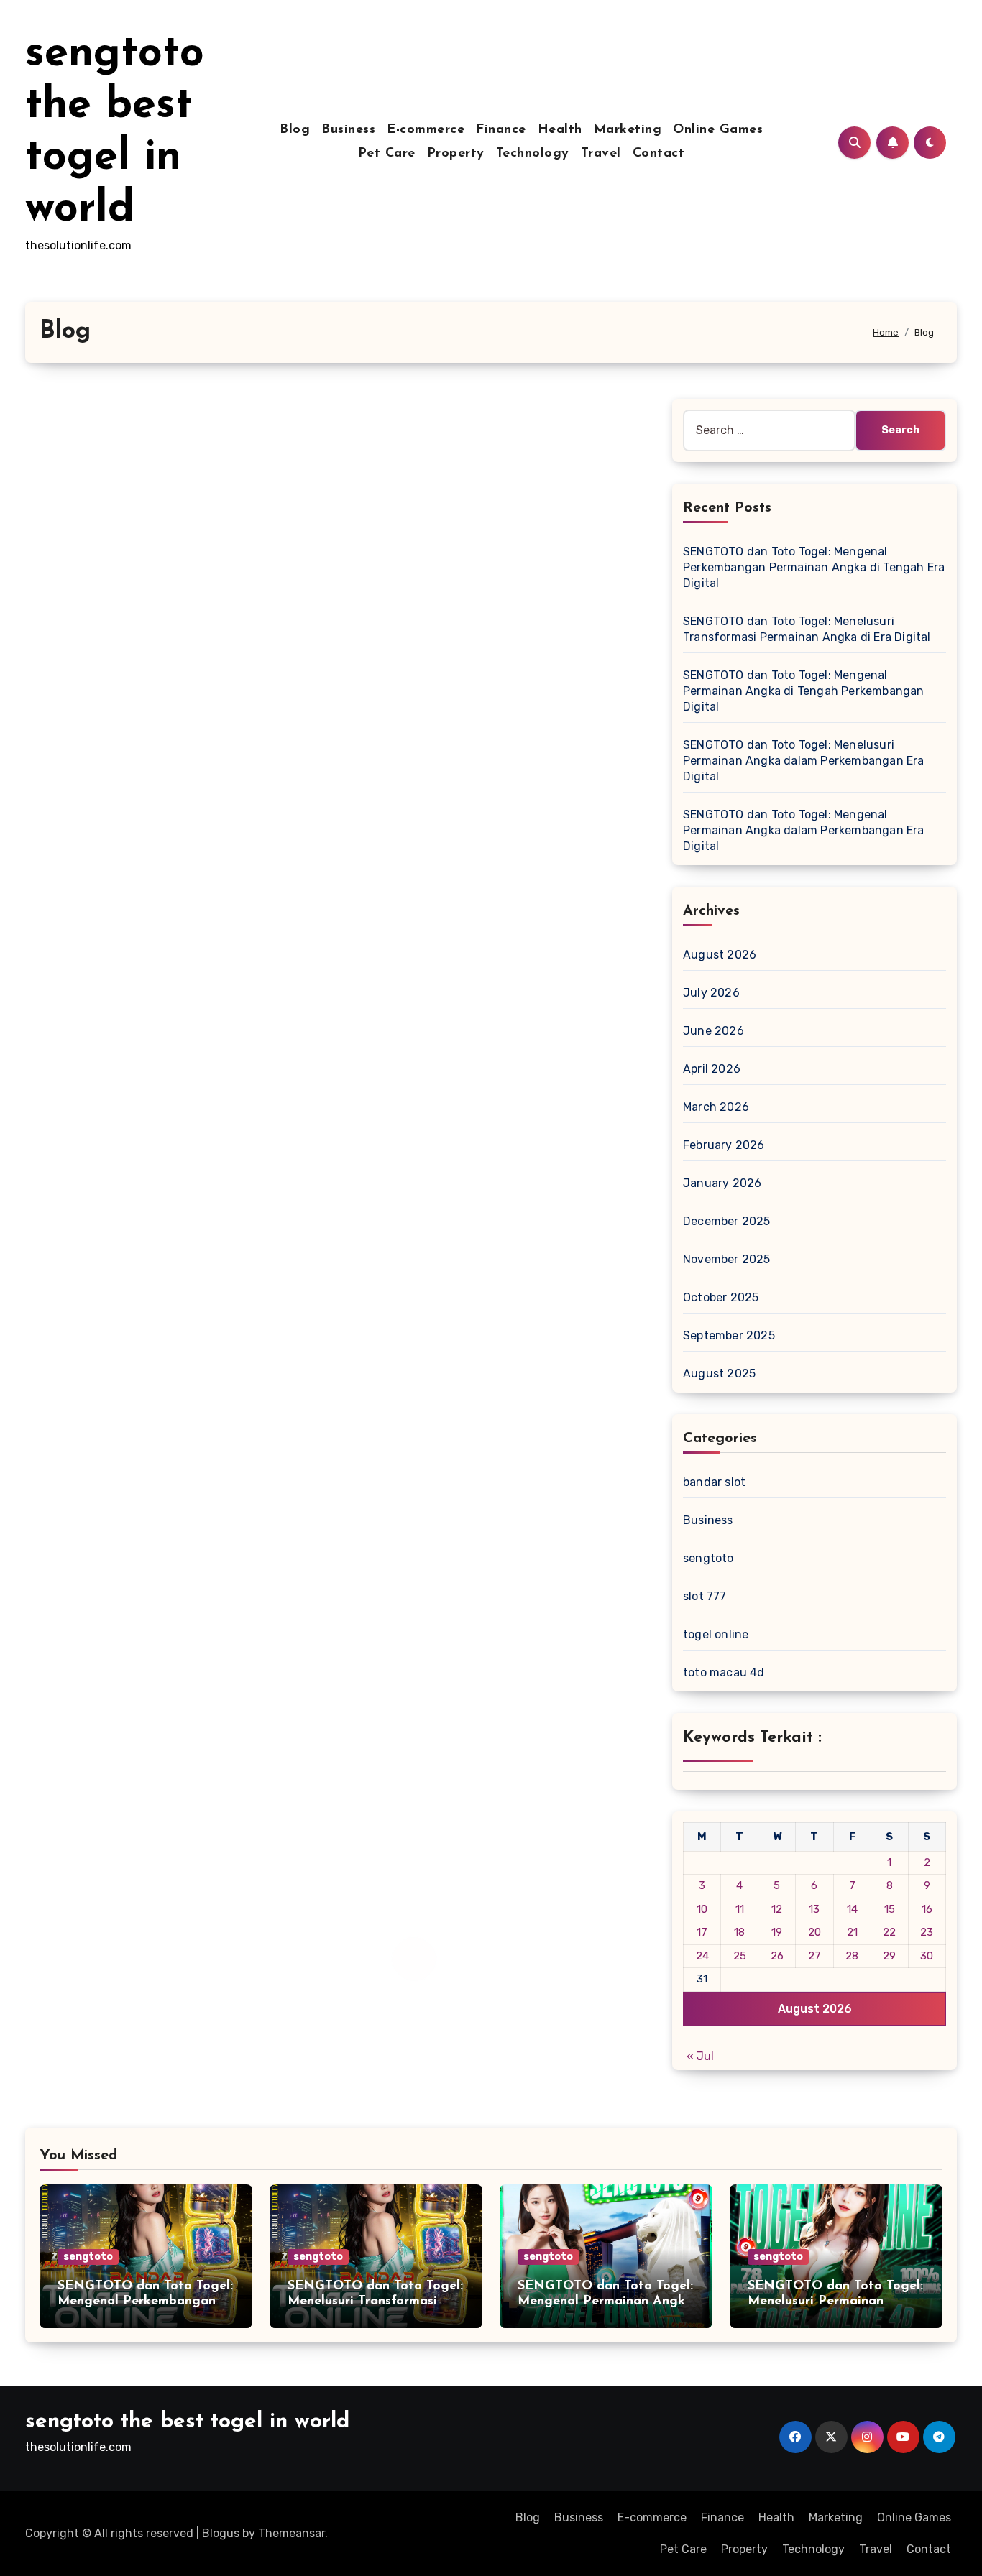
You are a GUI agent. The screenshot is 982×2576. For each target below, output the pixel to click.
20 (814, 1932)
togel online (716, 1634)
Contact (659, 154)
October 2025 (721, 1297)
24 (702, 1956)
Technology (533, 154)
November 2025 (727, 1259)
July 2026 (711, 993)
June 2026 (713, 1031)
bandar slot (714, 1482)
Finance (501, 130)
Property (456, 154)
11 (740, 1909)
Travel (601, 154)
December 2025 (727, 1221)
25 (740, 1956)
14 (852, 1909)
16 (927, 1909)
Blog (295, 130)
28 (852, 1956)
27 (814, 1956)
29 (889, 1956)
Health (560, 130)
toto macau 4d (724, 1672)
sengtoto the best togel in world (187, 2422)
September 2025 (729, 1335)
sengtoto (708, 1558)
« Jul (700, 2056)
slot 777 (705, 1596)
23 (927, 1932)
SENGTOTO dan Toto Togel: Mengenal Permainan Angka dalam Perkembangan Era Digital (804, 830)
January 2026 (722, 1183)
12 (777, 1909)
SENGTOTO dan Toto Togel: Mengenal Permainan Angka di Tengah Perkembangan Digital (804, 691)
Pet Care (387, 154)
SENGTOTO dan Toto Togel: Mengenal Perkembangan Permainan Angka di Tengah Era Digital (814, 567)
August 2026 (720, 955)
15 (890, 1909)
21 (852, 1932)
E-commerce (426, 130)
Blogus (221, 2533)
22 (889, 1932)
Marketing (628, 130)
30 (927, 1956)
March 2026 (716, 1107)
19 (777, 1932)
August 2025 (719, 1374)
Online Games (718, 130)
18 (739, 1932)
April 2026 (712, 1069)
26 (777, 1956)
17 (702, 1932)
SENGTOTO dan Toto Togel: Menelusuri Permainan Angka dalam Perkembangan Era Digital (804, 761)
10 (702, 1909)
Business (348, 130)
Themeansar (292, 2533)
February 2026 (724, 1145)
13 (814, 1909)
